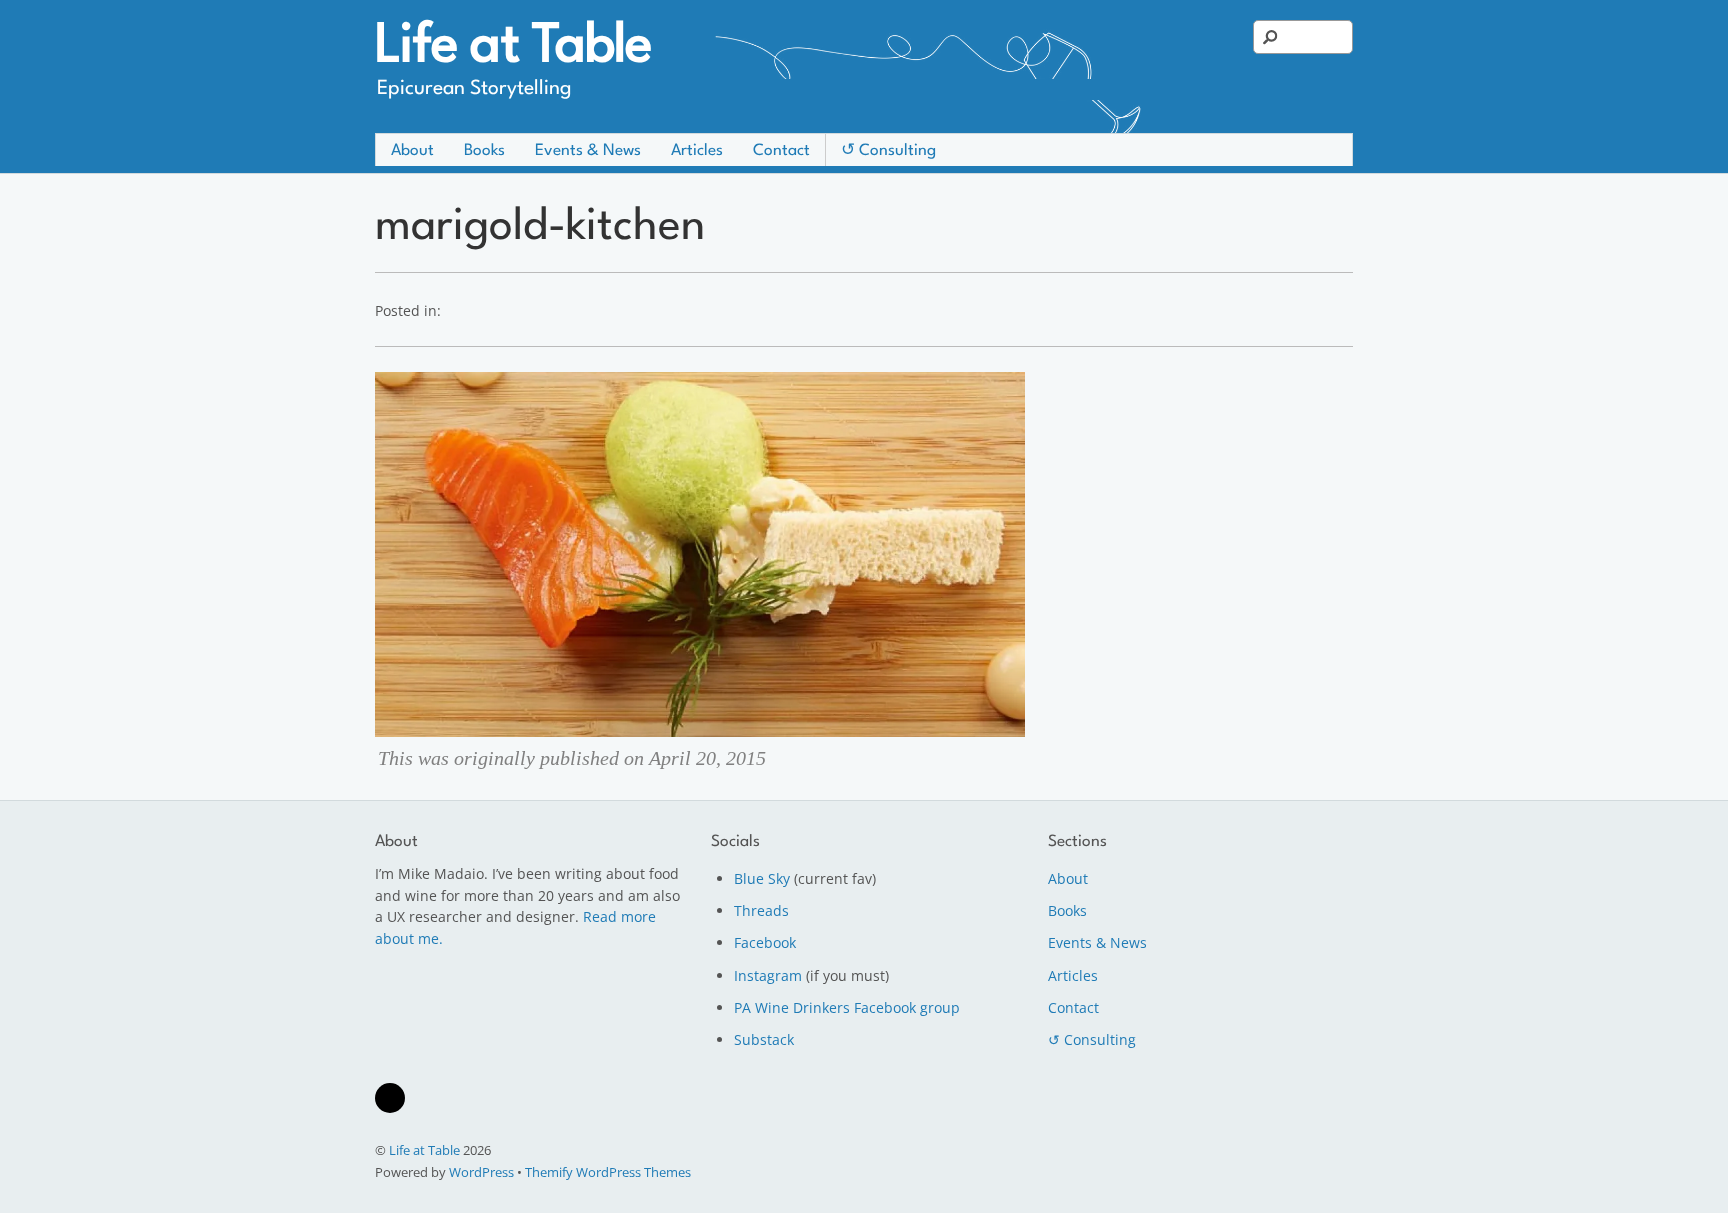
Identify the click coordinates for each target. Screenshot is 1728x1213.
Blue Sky (762, 878)
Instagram (768, 975)
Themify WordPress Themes (608, 1172)
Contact (781, 151)
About (412, 151)
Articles (697, 151)
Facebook (765, 942)
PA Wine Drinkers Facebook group (847, 1007)
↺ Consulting (888, 151)
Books (484, 151)
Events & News (588, 151)
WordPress (481, 1172)
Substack (764, 1039)
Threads (761, 910)
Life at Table (424, 1150)
